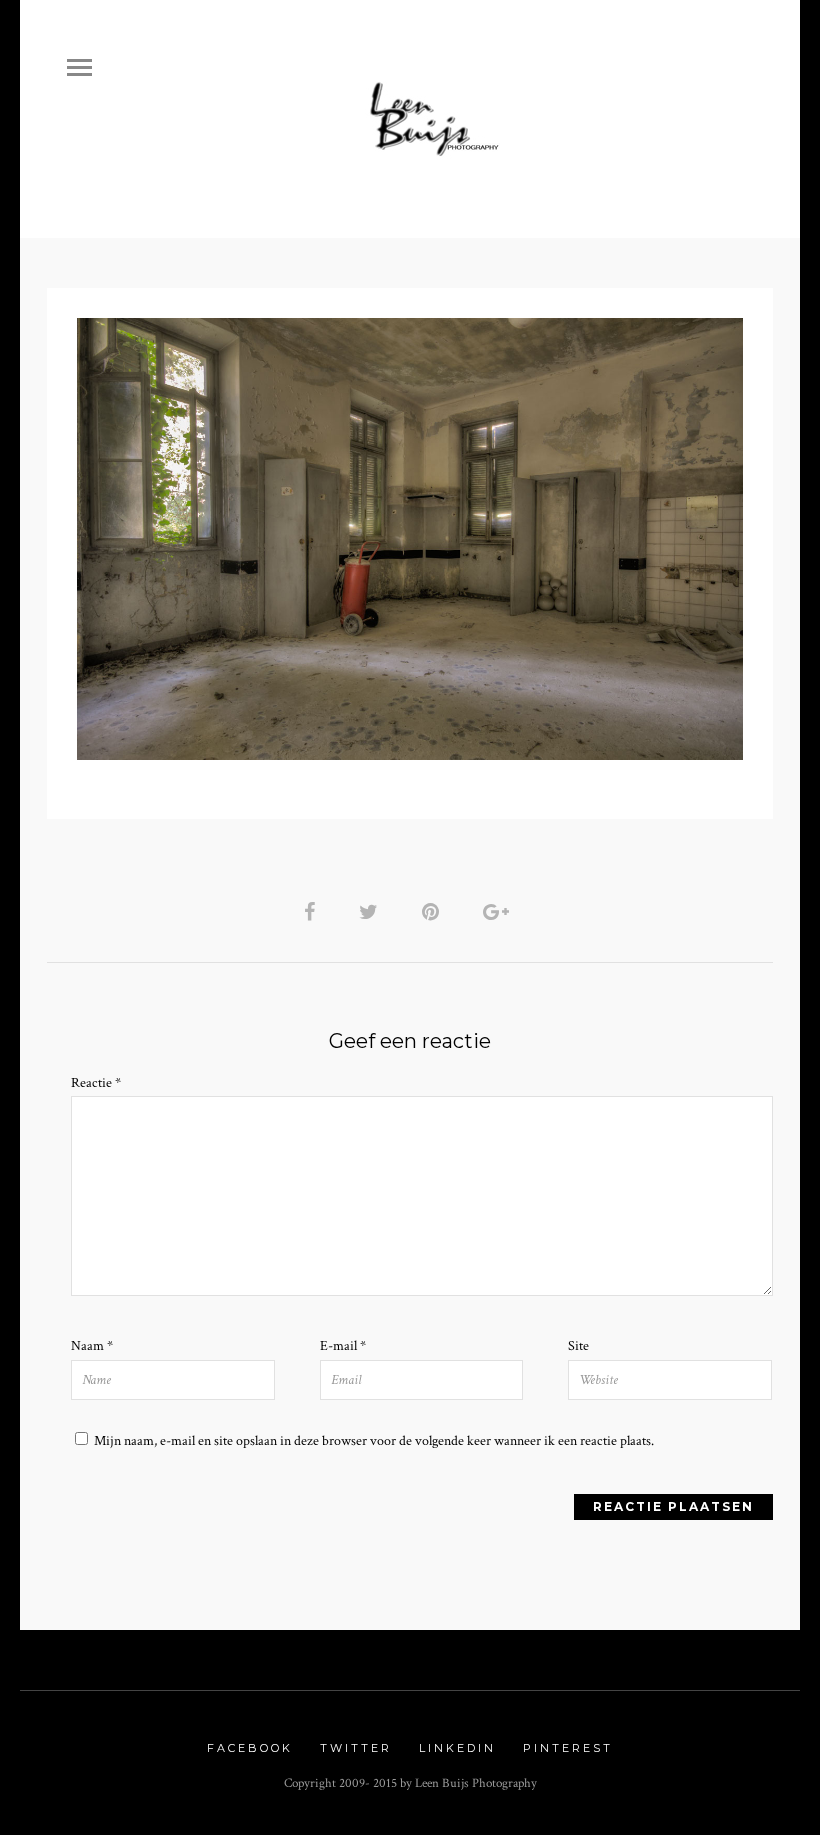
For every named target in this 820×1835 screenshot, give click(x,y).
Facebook (250, 1748)
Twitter (356, 1748)
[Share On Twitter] (372, 912)
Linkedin (457, 1748)
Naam (92, 1346)
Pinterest (568, 1748)
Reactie (96, 1083)
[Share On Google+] (499, 912)
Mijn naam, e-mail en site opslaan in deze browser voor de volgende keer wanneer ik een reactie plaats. (374, 1441)
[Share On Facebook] (313, 912)
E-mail (343, 1346)
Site (578, 1346)
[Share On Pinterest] (434, 912)
